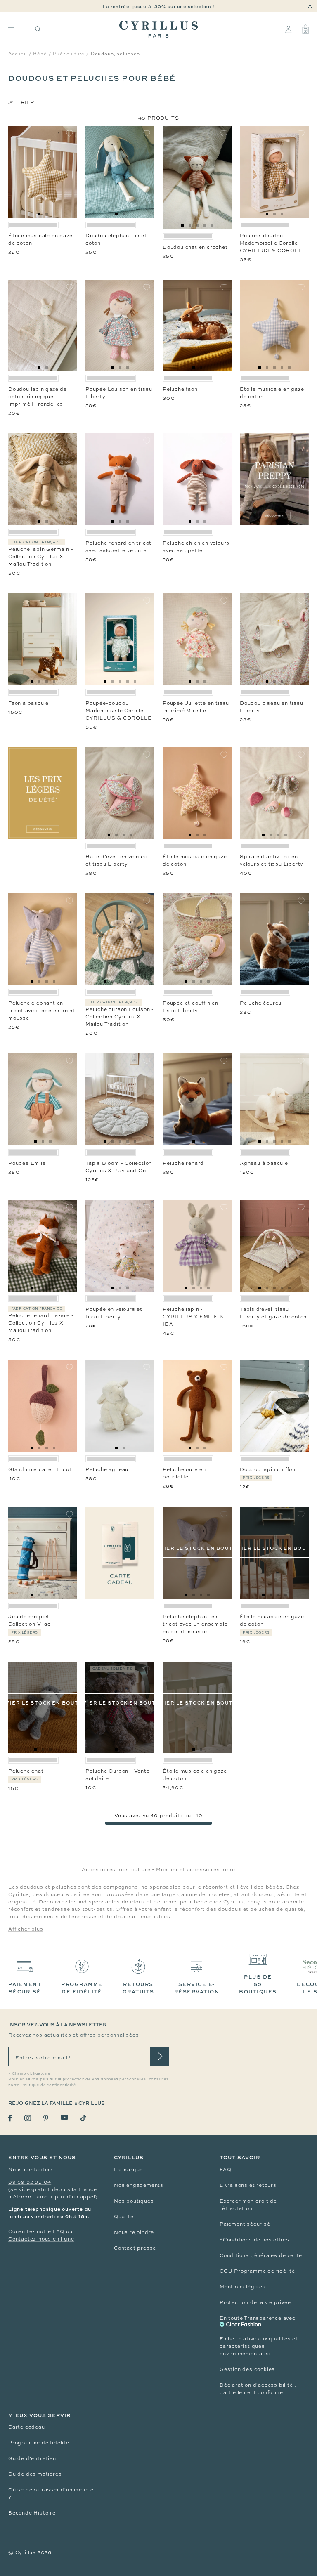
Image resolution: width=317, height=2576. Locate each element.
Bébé (40, 54)
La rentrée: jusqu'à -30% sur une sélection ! (158, 6)
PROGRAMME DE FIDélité (82, 1988)
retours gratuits (138, 1988)
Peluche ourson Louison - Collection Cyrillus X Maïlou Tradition (120, 1017)
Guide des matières (35, 2474)
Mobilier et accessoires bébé (195, 1870)
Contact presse (135, 2248)
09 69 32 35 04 (30, 2182)
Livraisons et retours (248, 2185)
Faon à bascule (28, 703)
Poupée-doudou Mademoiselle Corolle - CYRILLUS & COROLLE (273, 243)
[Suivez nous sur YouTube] (64, 2117)
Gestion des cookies (247, 2369)
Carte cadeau (27, 2427)
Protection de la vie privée (255, 2302)
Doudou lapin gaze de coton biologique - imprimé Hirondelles (38, 397)
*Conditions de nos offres (254, 2240)
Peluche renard (183, 1163)
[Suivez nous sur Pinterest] (46, 2118)
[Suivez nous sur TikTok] (83, 2118)
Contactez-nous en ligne (41, 2239)
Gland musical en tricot (40, 1469)
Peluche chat (26, 1771)
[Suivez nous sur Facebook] (10, 2118)
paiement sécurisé (25, 1988)
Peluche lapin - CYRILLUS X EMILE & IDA (193, 1317)
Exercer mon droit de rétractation (248, 2205)
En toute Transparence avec (258, 2318)
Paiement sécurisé (245, 2224)
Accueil (18, 54)
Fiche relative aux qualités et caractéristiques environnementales (259, 2346)
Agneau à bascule (264, 1163)
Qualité (124, 2217)
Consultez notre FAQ (36, 2231)
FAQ (225, 2170)
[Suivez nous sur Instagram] (28, 2118)
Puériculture (69, 54)
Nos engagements (139, 2185)
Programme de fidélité (39, 2443)
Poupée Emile (27, 1163)
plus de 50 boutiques (258, 1984)
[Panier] (305, 29)
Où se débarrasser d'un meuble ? (51, 2493)
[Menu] (11, 29)
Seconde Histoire (32, 2513)
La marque (128, 2170)
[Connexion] (288, 29)
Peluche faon (180, 389)
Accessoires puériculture (116, 1870)
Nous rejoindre (134, 2232)
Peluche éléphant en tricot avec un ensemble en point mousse (195, 1624)
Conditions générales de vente (261, 2255)
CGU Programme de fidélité (257, 2271)
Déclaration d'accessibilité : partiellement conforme (258, 2389)
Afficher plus (26, 1929)
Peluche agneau (107, 1469)
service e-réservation (197, 1988)
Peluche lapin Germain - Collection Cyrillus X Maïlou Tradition (41, 557)
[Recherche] (38, 29)
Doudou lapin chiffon (268, 1469)
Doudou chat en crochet (195, 247)
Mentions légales (243, 2287)
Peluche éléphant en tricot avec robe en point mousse (42, 1011)
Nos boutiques (134, 2201)
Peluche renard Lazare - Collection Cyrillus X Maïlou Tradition (41, 1323)
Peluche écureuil (262, 1003)
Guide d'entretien (32, 2458)
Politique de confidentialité (48, 2085)
